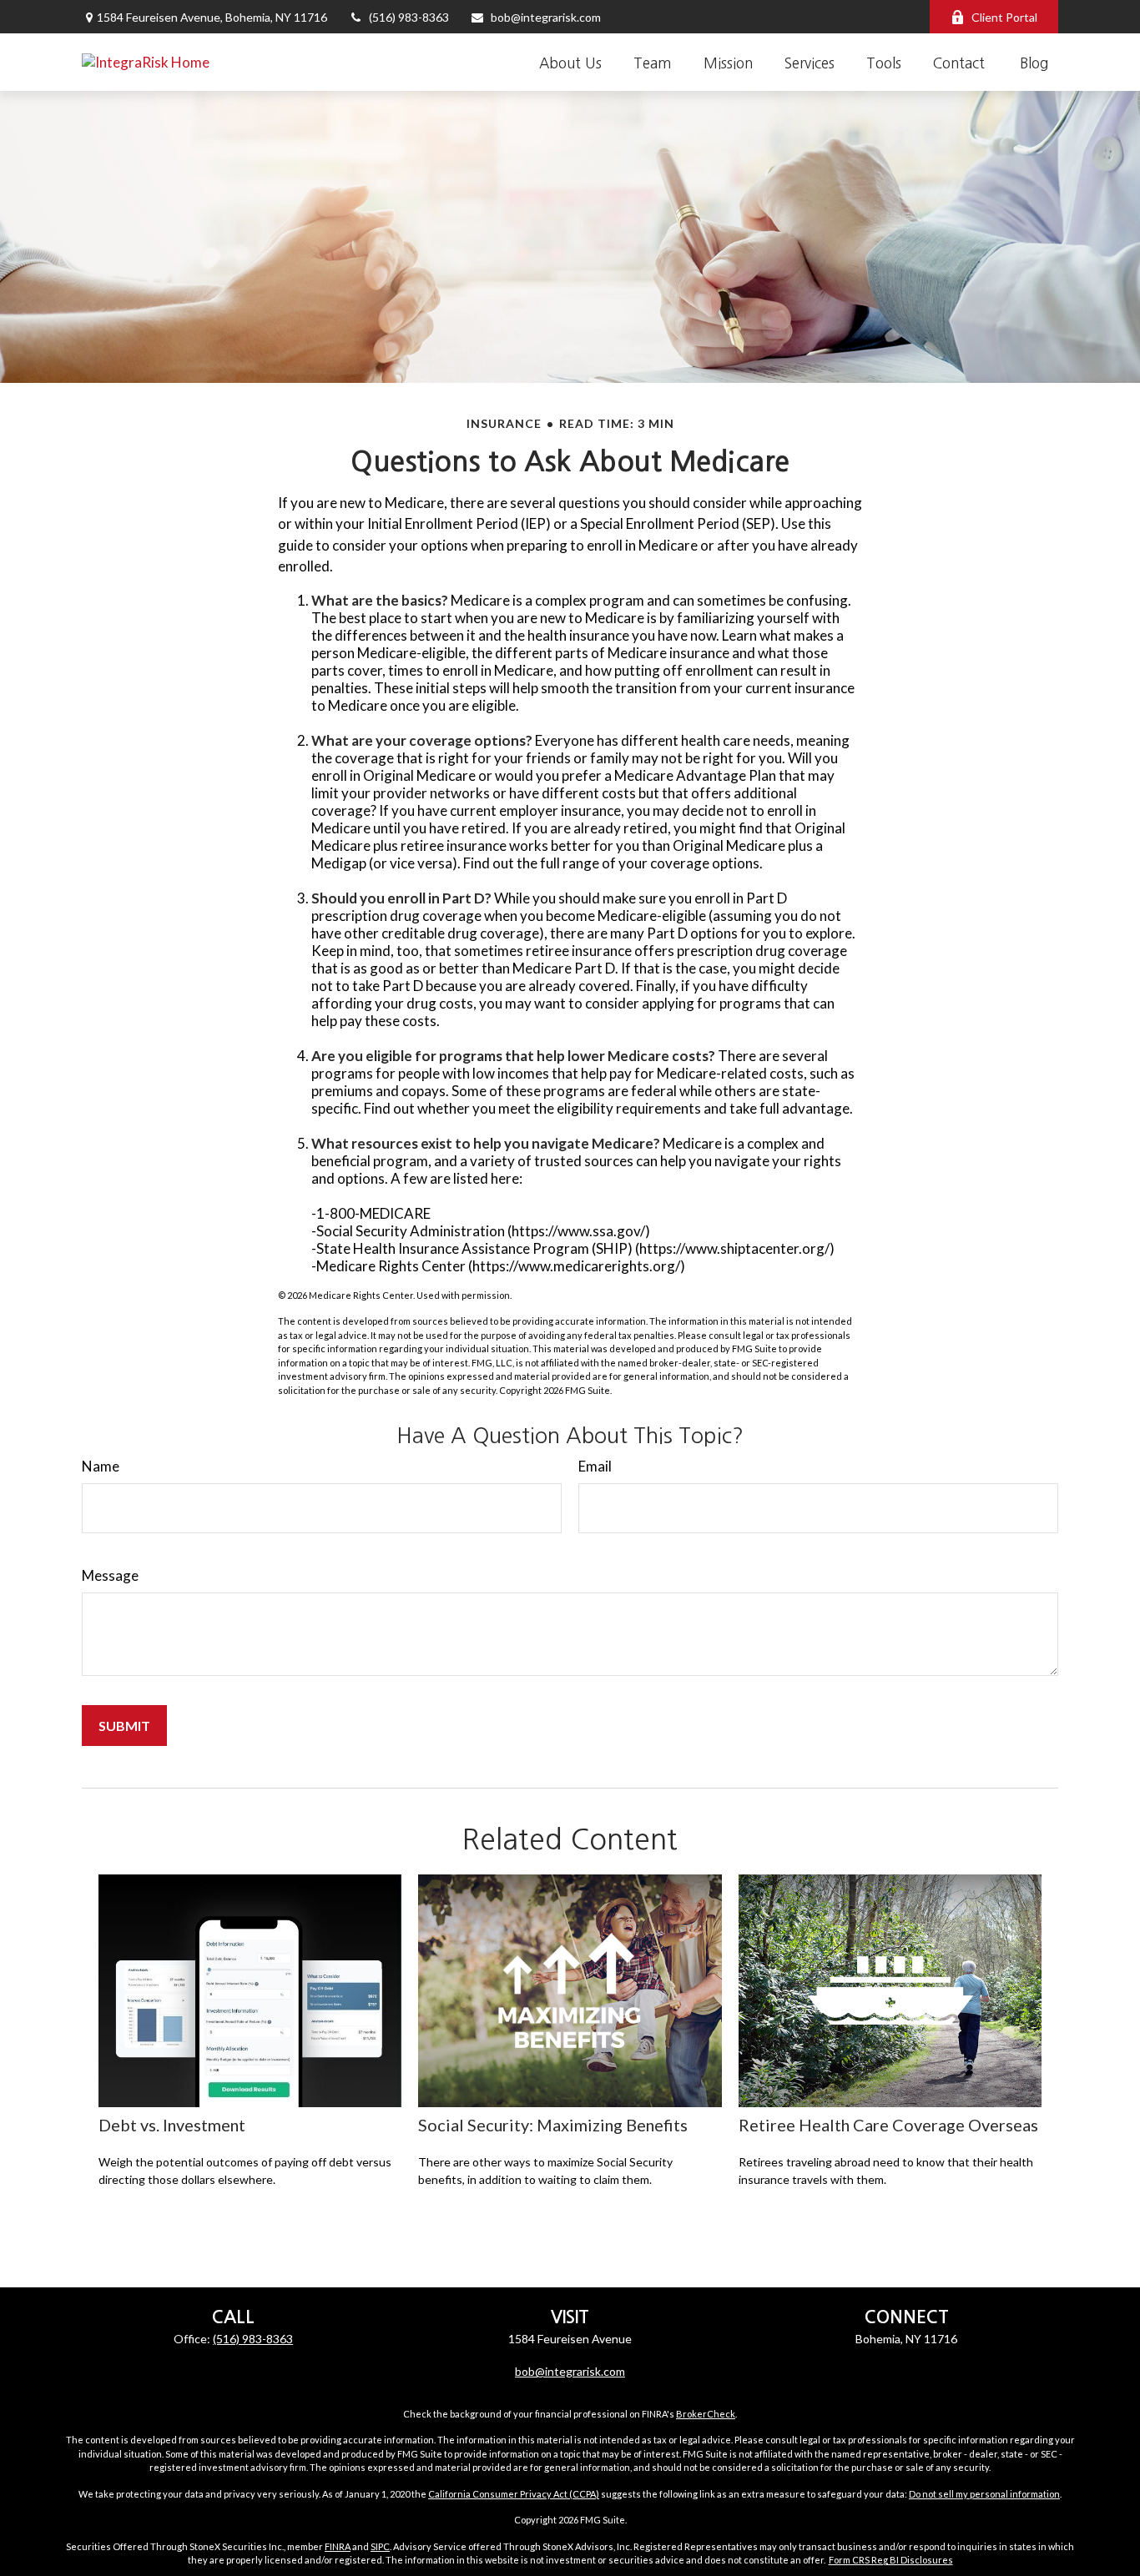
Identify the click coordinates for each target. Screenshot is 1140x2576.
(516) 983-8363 (409, 17)
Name (101, 1466)
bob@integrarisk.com (546, 17)
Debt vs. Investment (172, 2125)
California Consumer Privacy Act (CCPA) (514, 2494)
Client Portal (1004, 17)
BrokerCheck (706, 2414)
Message (110, 1575)
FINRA (338, 2546)
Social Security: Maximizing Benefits (553, 2125)
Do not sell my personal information (984, 2494)
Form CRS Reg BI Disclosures (891, 2560)
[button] (570, 62)
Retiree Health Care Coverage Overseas (888, 2125)
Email (595, 1466)
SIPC (380, 2546)
